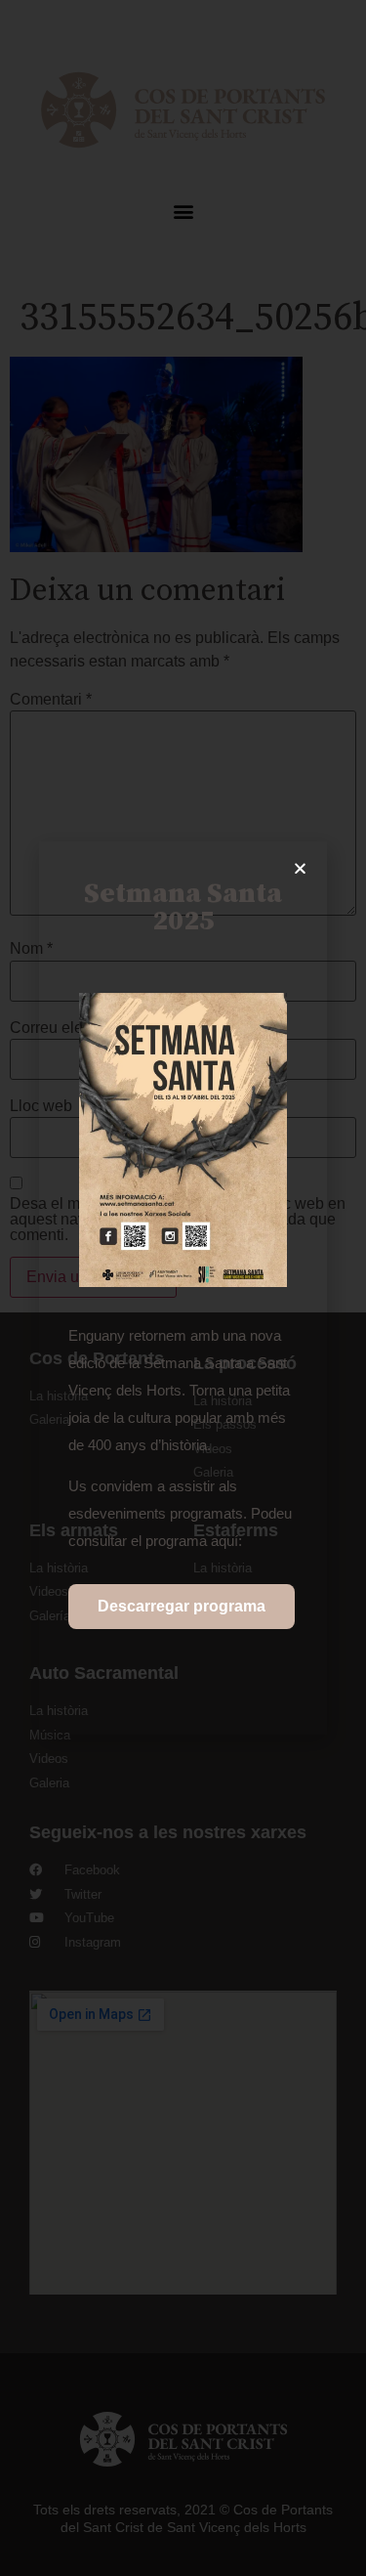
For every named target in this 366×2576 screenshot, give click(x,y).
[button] (300, 868)
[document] (183, 1288)
